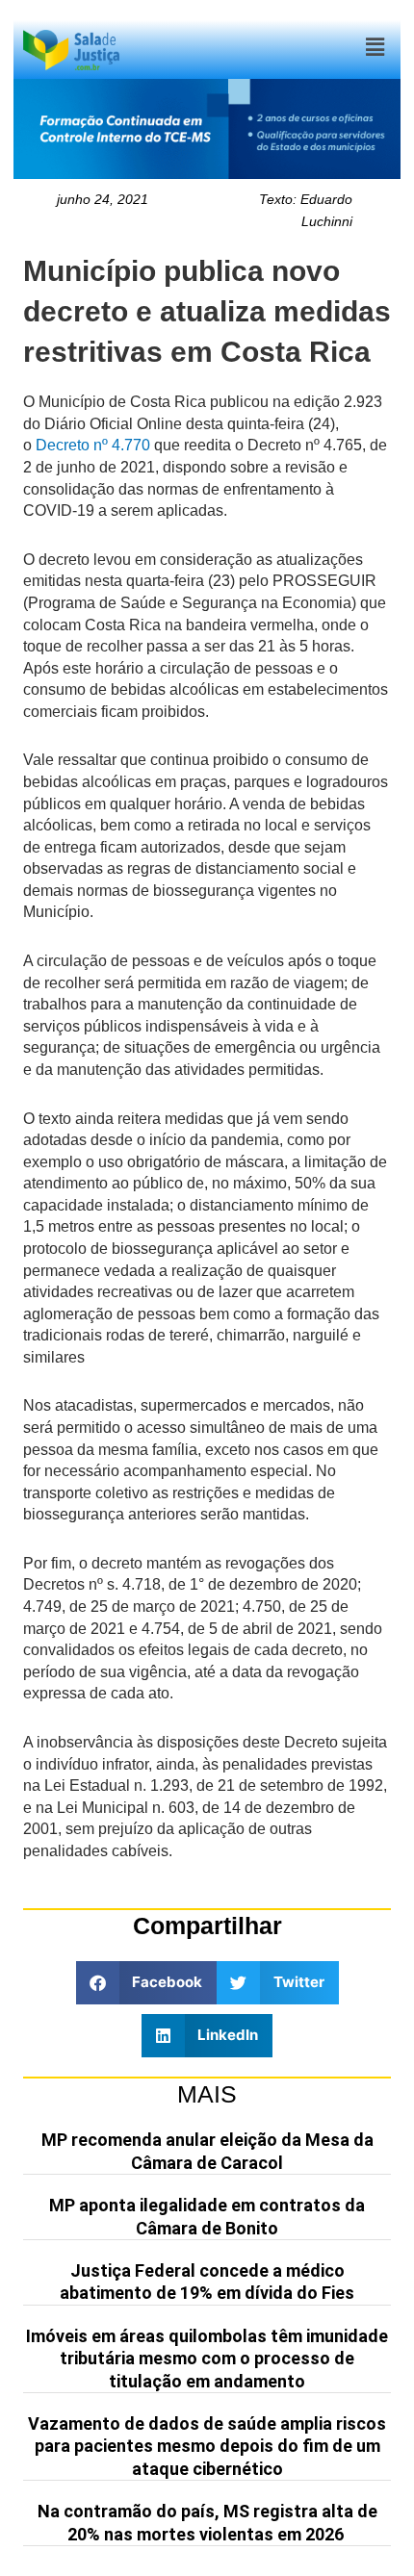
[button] (375, 48)
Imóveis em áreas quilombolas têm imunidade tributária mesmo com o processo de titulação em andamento (207, 2359)
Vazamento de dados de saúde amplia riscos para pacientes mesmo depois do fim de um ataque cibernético (207, 2446)
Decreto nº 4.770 (93, 445)
